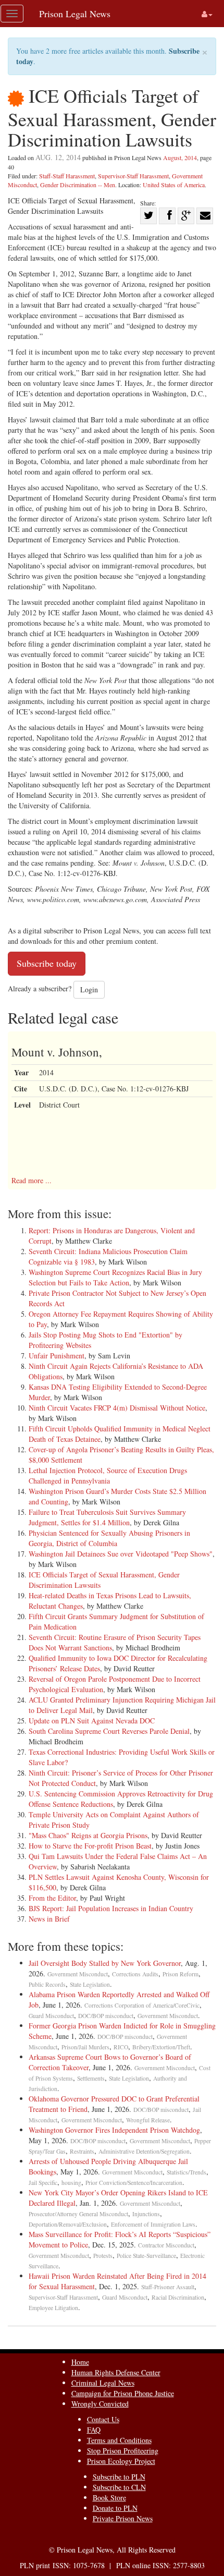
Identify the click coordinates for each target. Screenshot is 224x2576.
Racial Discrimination (178, 2297)
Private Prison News (123, 2518)
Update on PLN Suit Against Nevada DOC (92, 1721)
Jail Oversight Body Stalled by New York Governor (105, 1963)
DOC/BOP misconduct (106, 2016)
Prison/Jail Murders (85, 2047)
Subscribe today (47, 963)
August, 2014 (180, 157)
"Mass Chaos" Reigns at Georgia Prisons (88, 1835)
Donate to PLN (115, 2508)
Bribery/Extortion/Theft (161, 2047)
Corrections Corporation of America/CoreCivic (142, 2005)
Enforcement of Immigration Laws (153, 2224)
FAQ (94, 2430)
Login (89, 989)
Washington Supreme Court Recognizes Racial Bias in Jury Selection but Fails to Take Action (115, 1277)
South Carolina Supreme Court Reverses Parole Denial (109, 1731)
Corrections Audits (135, 1974)
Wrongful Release (148, 2120)
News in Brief (49, 1919)
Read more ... (32, 1180)
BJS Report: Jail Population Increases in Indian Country (111, 1908)
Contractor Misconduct (166, 2245)
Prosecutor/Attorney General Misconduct (78, 2214)
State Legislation (90, 1984)
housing (71, 2183)
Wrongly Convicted (100, 2404)
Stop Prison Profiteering (123, 2451)
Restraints (82, 2151)
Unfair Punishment (57, 1356)
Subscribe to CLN (119, 2487)
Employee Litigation (53, 2308)
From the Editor (52, 1898)
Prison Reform (181, 1974)
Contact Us (103, 2419)
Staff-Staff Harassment (67, 176)
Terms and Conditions (119, 2440)
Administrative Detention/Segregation (144, 2151)
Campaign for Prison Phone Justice (123, 2393)
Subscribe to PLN (119, 2477)
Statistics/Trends (186, 2172)
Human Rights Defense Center (116, 2372)
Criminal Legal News (103, 2383)
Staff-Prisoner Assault (168, 2287)
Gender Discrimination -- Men (78, 185)
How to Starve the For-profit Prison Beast (90, 1846)
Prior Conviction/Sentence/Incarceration (134, 2183)
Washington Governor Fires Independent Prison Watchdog (114, 2130)
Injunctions (146, 2214)
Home (80, 2362)
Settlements (91, 2078)
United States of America (174, 185)
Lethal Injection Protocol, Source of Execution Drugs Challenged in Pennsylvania (108, 1475)
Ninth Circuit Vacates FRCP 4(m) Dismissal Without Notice (117, 1408)
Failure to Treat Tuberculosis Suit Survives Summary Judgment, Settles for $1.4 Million (107, 1517)
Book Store (109, 2498)
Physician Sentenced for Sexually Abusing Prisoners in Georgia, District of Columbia (109, 1538)
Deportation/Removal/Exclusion (68, 2224)
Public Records (47, 1984)
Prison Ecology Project (121, 2461)
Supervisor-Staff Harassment (133, 176)
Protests (103, 2256)
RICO (121, 2047)
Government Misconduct (78, 1974)
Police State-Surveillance (146, 2256)
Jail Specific (43, 2183)
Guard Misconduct (51, 2016)
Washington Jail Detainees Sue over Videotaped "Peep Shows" (121, 1554)
